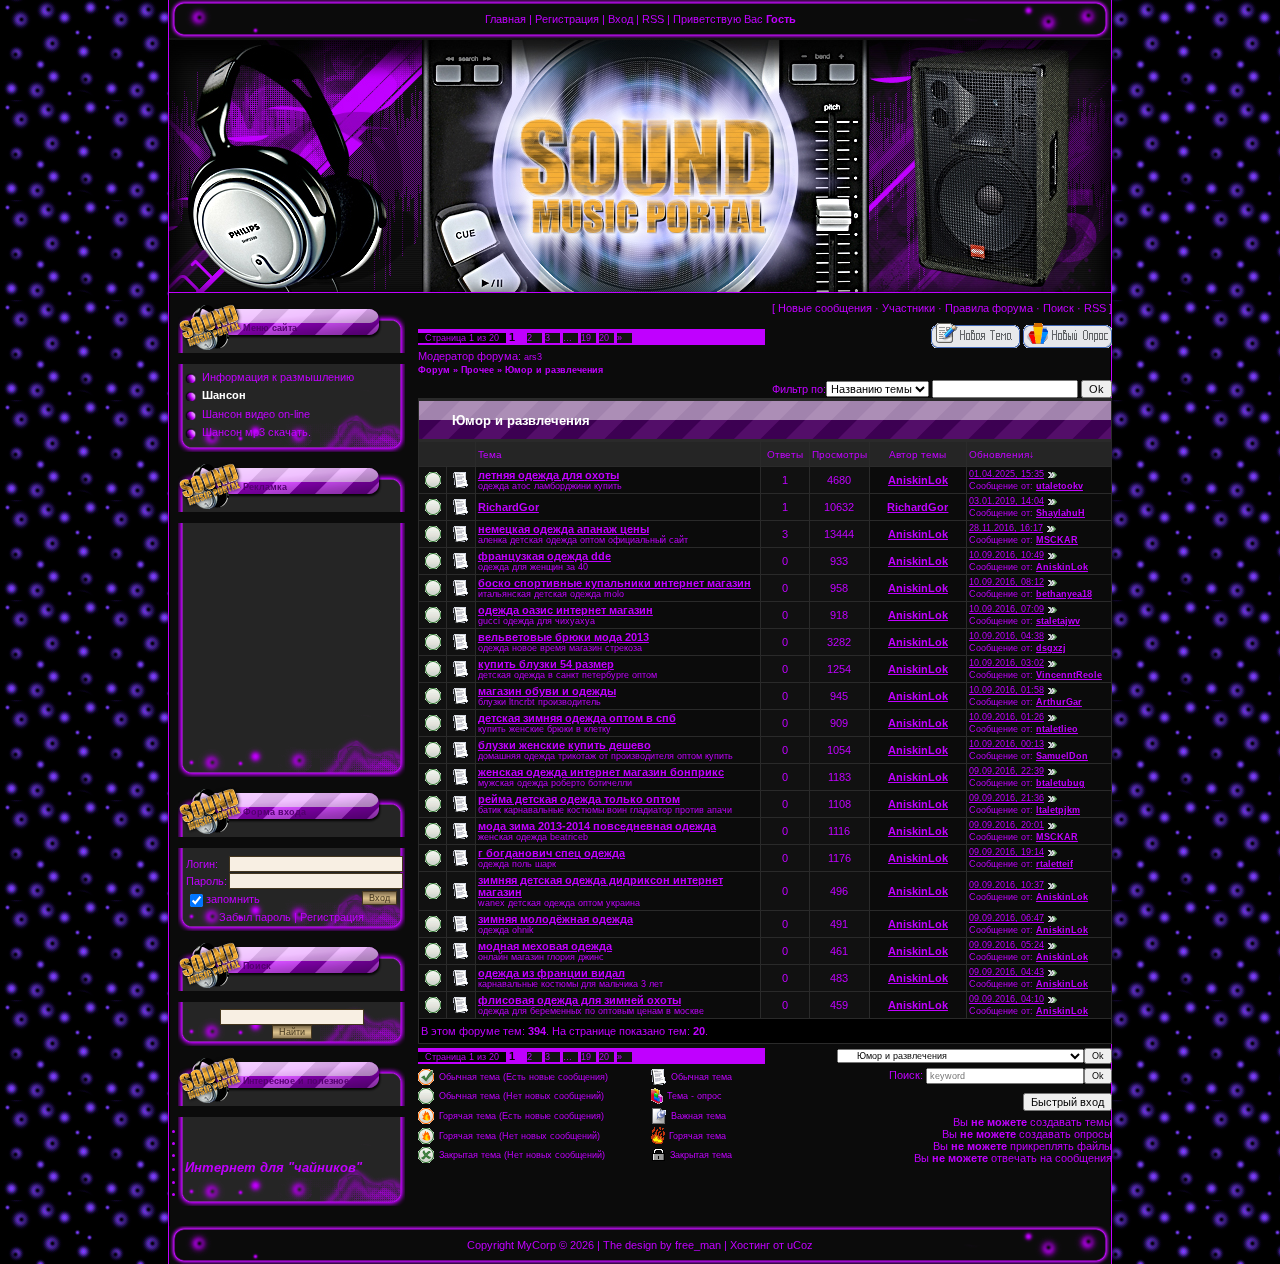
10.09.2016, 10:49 (1006, 555)
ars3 (533, 357)
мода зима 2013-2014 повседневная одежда (597, 826)
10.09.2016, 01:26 (1006, 717)
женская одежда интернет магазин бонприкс (601, 772)
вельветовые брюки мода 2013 (563, 637)
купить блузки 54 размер (546, 664)
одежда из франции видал (551, 973)
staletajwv (1058, 621)
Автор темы (917, 454)
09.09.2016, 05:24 (1006, 945)
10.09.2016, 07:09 (1006, 609)
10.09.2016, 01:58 (1006, 690)
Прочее (477, 370)
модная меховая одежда (545, 946)
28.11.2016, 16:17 (1006, 528)
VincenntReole (1069, 675)
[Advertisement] (292, 650)
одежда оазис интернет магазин (565, 610)
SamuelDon (1062, 756)
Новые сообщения (825, 308)
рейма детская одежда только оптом (579, 799)
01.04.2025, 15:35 (1006, 474)
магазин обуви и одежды (547, 691)
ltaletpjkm (1058, 810)
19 (586, 338)
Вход (620, 19)
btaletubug (1060, 783)
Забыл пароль (255, 917)
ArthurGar (1059, 702)
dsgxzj (1051, 648)
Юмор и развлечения (554, 370)
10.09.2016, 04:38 (1006, 636)
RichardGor (508, 507)
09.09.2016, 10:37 (1006, 885)
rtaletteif (1054, 864)
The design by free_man (662, 1245)
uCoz (800, 1245)
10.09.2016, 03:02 (1006, 663)
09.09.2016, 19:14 (1006, 852)
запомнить (233, 899)
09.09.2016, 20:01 (1006, 825)
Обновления (999, 454)
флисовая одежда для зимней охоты (579, 1000)
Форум (434, 370)
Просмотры (839, 454)
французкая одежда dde (544, 556)
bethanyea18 (1064, 594)
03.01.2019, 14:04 (1006, 501)
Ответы (785, 454)
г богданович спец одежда (551, 853)
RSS (653, 19)
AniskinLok (918, 480)
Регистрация (567, 19)
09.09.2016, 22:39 (1006, 771)
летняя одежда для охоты (548, 475)
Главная (505, 19)
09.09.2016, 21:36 (1006, 798)
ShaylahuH (1060, 513)
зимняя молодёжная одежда (555, 919)
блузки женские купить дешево (564, 745)
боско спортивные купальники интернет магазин (614, 583)
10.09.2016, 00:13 (1006, 744)
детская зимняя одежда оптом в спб (577, 718)
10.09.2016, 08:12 (1006, 582)
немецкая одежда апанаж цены (563, 529)
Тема (490, 454)
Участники (908, 308)
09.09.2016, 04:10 (1006, 999)
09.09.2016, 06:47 (1006, 918)
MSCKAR (1057, 540)
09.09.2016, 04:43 (1006, 972)
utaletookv (1059, 486)
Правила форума (989, 308)
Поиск (1058, 308)
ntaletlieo (1057, 729)
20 (604, 338)
